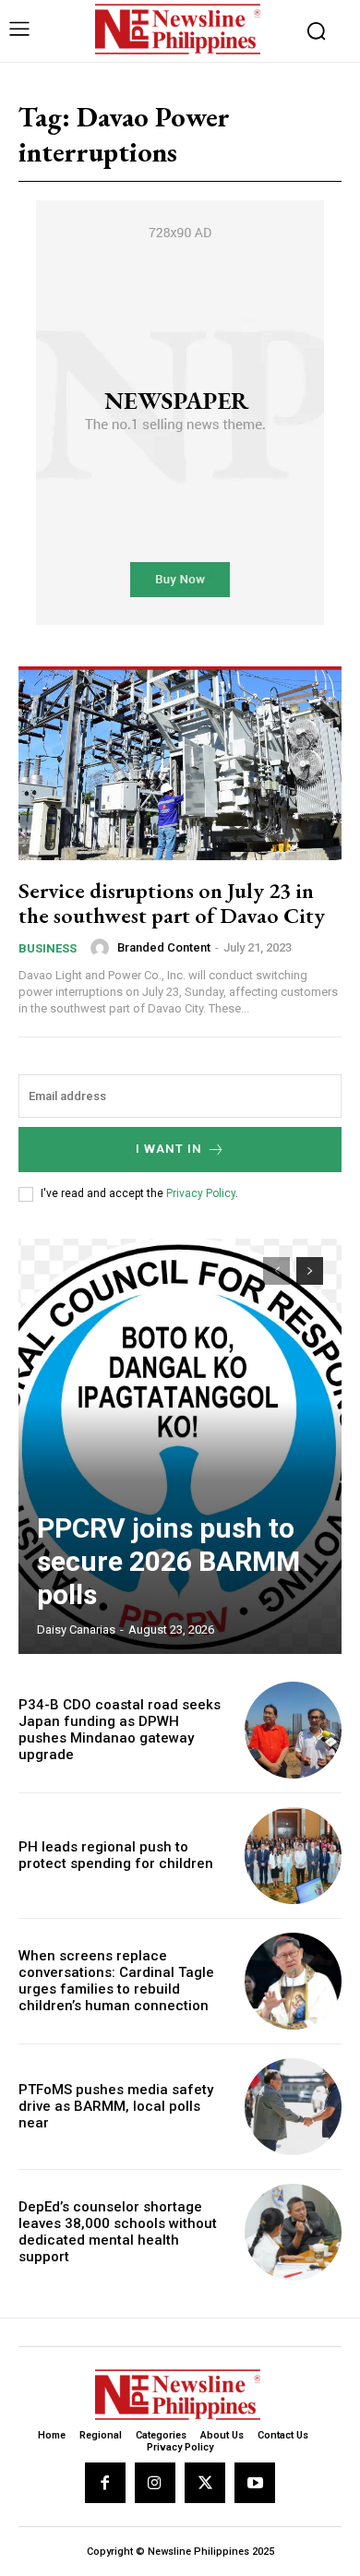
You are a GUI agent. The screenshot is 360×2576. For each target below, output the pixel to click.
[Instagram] (155, 2483)
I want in (169, 1149)
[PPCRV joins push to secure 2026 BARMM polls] (180, 1446)
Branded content (164, 947)
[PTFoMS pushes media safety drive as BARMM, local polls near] (293, 2107)
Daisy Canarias (76, 1629)
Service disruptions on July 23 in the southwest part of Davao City (172, 902)
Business (48, 948)
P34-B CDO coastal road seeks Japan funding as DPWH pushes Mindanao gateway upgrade (120, 1730)
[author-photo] (102, 948)
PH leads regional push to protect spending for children (116, 1855)
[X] (205, 2483)
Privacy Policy (201, 1193)
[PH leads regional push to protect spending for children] (293, 1856)
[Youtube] (255, 2483)
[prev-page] (276, 1271)
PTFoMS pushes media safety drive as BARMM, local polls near (116, 2106)
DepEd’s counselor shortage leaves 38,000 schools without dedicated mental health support (118, 2232)
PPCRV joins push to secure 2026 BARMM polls (168, 1561)
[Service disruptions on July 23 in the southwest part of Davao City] (180, 763)
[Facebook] (105, 2483)
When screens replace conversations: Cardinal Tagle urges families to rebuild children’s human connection (116, 1981)
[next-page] (310, 1271)
